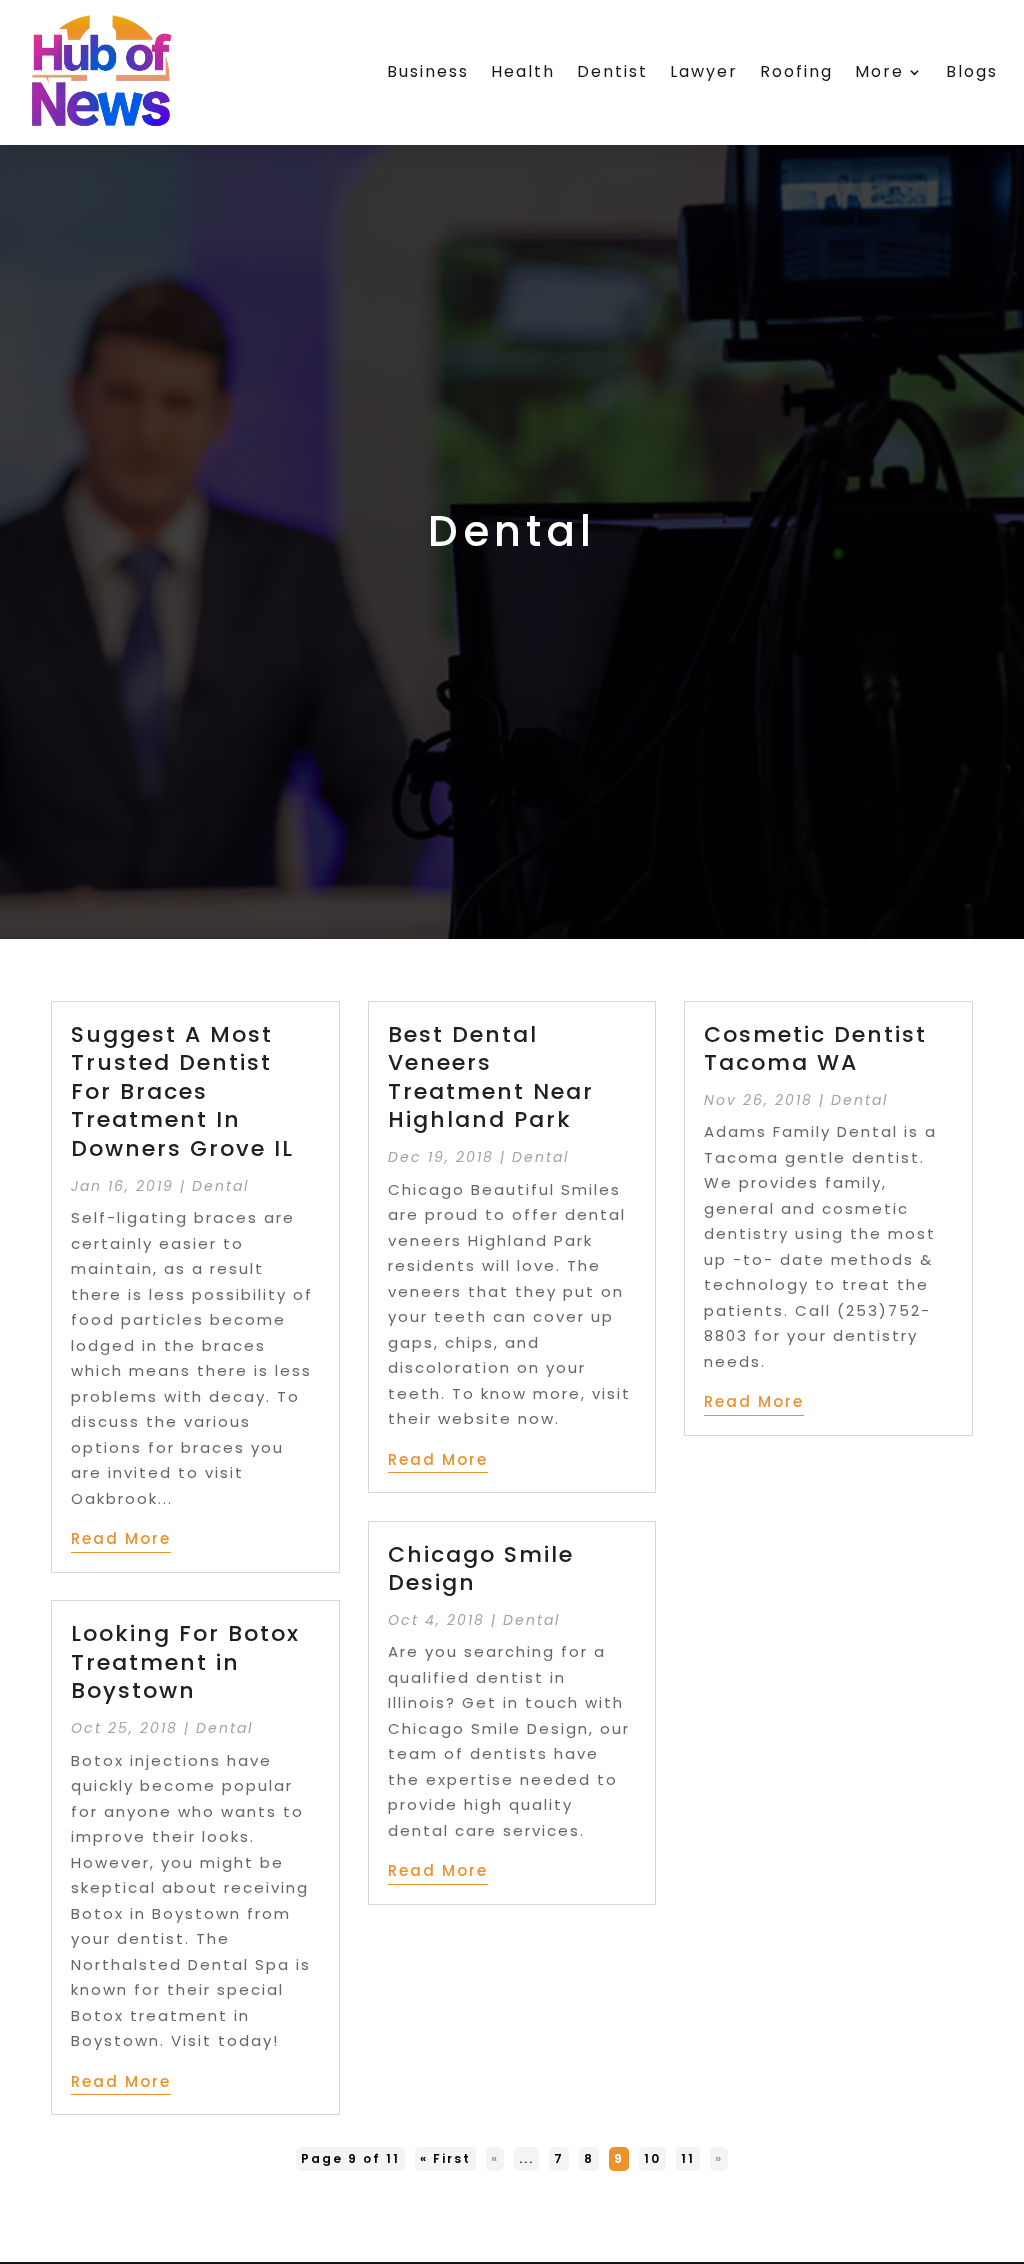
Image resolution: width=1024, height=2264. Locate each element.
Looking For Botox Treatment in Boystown (185, 1662)
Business (428, 71)
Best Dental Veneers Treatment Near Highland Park (491, 1077)
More (879, 71)
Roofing (796, 71)
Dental (220, 1186)
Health (523, 71)
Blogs (972, 71)
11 (688, 2158)
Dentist (612, 71)
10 (652, 2158)
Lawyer (704, 71)
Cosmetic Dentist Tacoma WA (815, 1049)
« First (445, 2158)
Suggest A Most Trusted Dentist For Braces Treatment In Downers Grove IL (182, 1091)
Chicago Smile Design (481, 1569)
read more (121, 1538)
